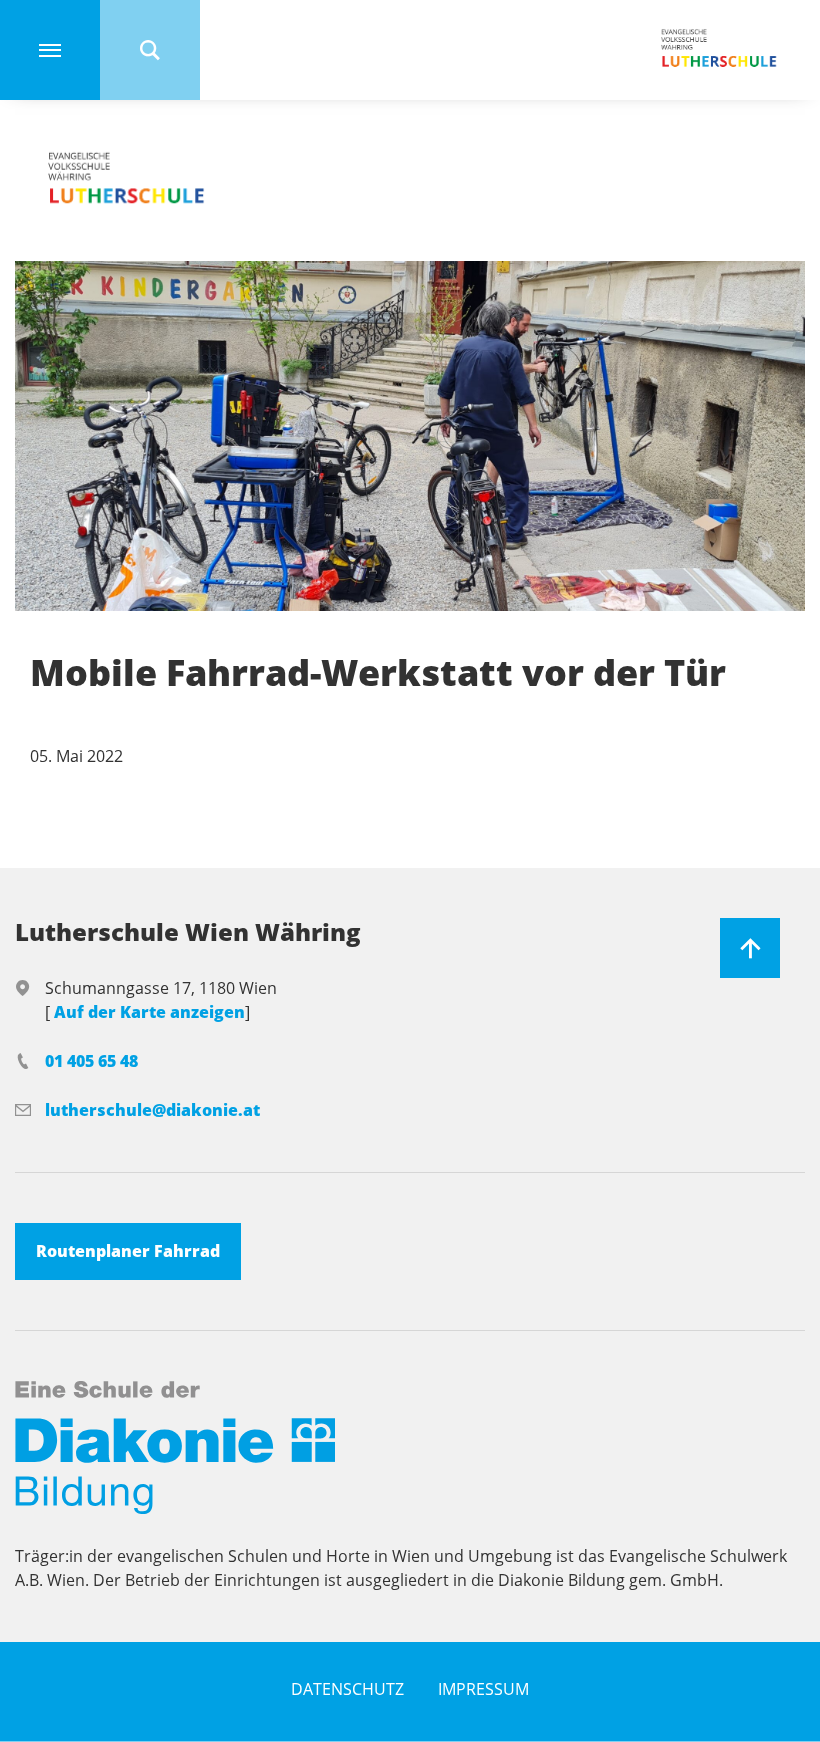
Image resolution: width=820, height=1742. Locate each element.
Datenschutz (347, 1689)
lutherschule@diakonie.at (152, 1110)
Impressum (483, 1689)
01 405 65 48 (91, 1061)
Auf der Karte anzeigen (149, 1012)
